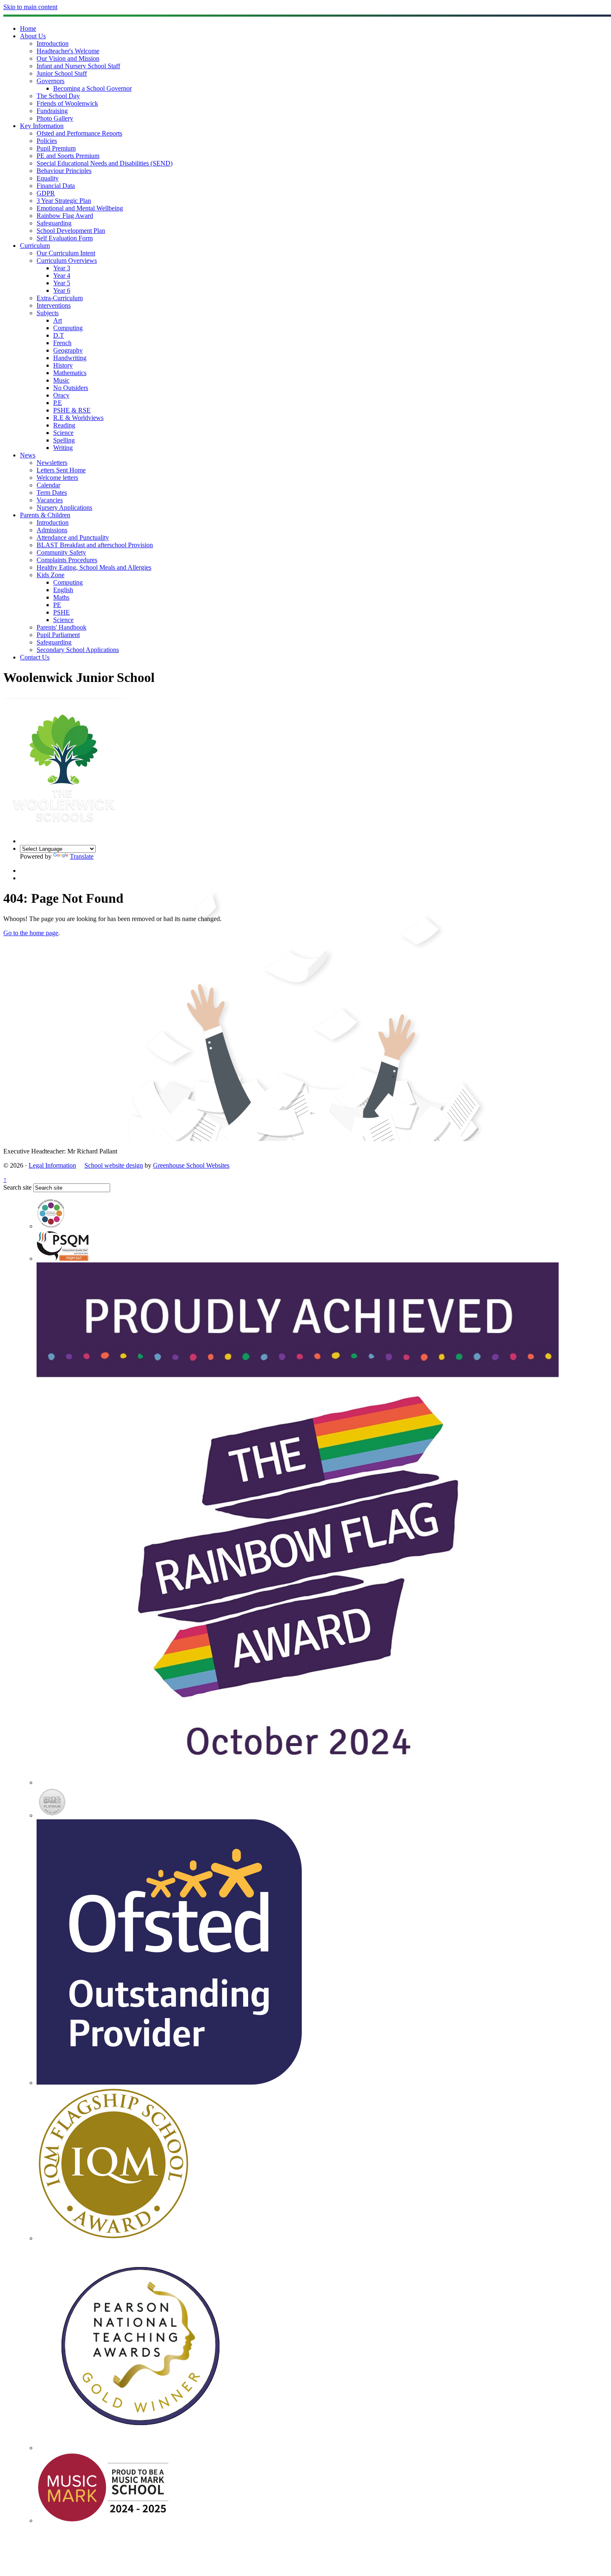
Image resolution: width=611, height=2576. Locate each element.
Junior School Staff (62, 73)
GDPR (46, 193)
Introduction (53, 43)
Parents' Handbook (62, 627)
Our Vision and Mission (68, 58)
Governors (51, 81)
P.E (58, 403)
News (28, 455)
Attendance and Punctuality (73, 537)
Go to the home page (31, 933)
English (63, 590)
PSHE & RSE (72, 410)
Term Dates (52, 493)
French (62, 343)
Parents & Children (45, 515)
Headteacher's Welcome (68, 51)
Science (63, 433)
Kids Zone (51, 575)
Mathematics (70, 373)
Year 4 (62, 275)
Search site (17, 1187)
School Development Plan (71, 231)
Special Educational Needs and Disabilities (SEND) (105, 163)
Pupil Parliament (58, 635)
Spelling (64, 440)
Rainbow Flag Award (65, 216)
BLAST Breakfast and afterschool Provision (95, 545)
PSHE (62, 612)
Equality (48, 178)
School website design (114, 1165)
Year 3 (62, 268)
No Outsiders (71, 388)
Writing (63, 448)
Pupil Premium (56, 148)
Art (58, 320)
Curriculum (35, 246)
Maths (61, 597)
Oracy (61, 395)
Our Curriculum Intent (66, 253)
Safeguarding (54, 223)
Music (61, 380)
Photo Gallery (55, 118)
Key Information (42, 126)
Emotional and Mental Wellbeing (80, 208)
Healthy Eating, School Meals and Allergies (94, 567)
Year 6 (62, 290)
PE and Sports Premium (68, 156)
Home (28, 28)
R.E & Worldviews (78, 418)
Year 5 (62, 283)
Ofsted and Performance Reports (79, 133)
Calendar (48, 485)
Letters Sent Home (61, 470)
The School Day (58, 96)
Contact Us (35, 657)
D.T (59, 335)
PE (57, 605)
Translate (82, 856)
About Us (33, 36)
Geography (68, 350)
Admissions (52, 530)
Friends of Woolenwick (67, 103)
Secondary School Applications (78, 650)
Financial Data (56, 186)
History (63, 365)
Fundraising (52, 111)
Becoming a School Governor (92, 88)
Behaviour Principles (64, 171)
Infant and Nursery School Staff (78, 66)
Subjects (48, 313)
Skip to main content (30, 7)
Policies (47, 141)
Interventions (54, 305)
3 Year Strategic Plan (64, 201)
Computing (68, 328)
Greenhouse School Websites (191, 1165)
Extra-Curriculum (60, 298)
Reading (64, 425)
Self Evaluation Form (65, 238)
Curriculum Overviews (67, 261)
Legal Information (52, 1165)
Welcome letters (57, 478)
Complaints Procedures (67, 560)
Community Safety (61, 552)
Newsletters (52, 463)
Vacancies (50, 500)
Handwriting (70, 358)
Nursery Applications (64, 508)
